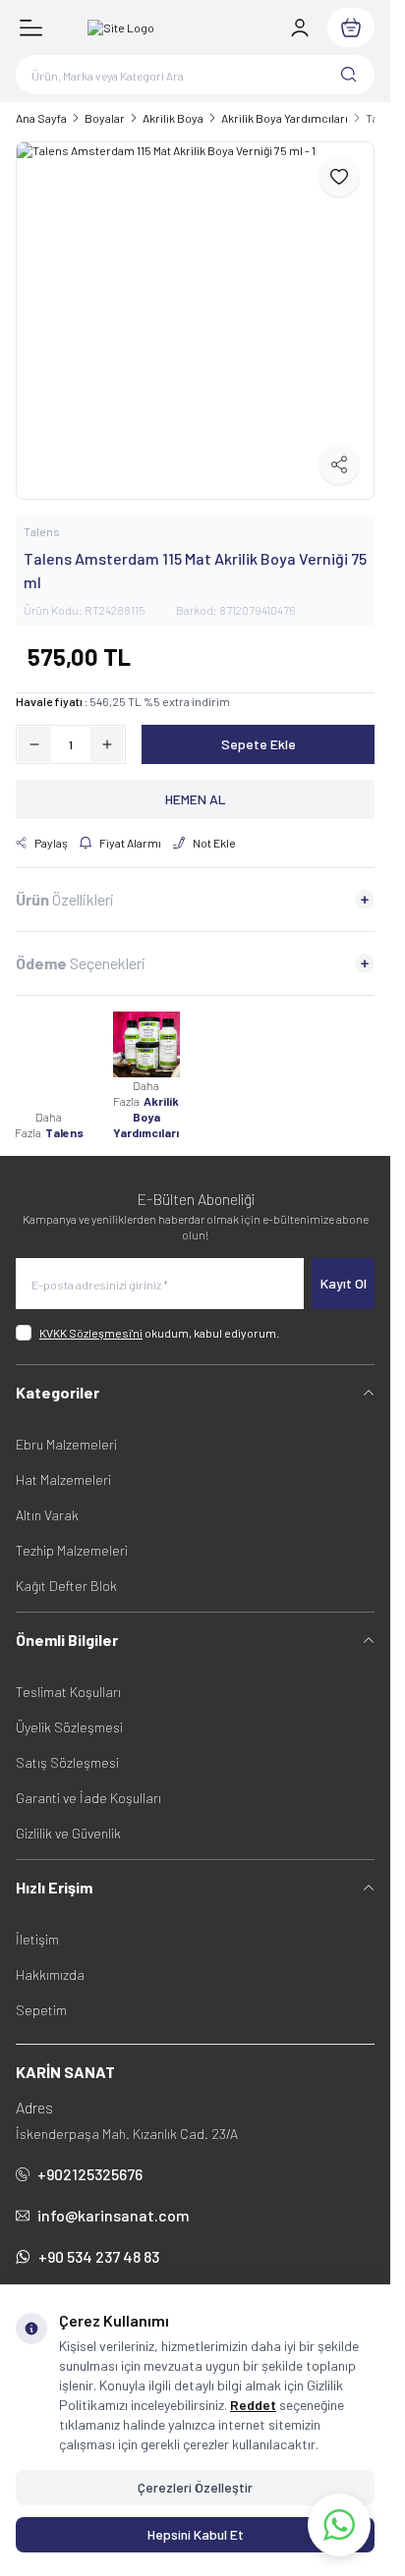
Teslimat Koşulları (68, 1692)
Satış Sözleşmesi (67, 1762)
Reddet (253, 2405)
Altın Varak (47, 1515)
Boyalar (105, 118)
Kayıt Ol (344, 1283)
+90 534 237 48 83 (99, 2256)
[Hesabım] (300, 27)
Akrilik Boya (173, 118)
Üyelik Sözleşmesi (69, 1727)
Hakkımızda (50, 1974)
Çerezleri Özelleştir (195, 2487)
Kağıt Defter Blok (66, 1586)
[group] (195, 321)
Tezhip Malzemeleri (72, 1550)
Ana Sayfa (41, 118)
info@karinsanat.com (114, 2215)
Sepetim (41, 2010)
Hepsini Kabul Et (196, 2534)
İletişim (37, 1939)
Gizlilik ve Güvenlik (68, 1833)
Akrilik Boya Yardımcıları (285, 118)
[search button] (349, 75)
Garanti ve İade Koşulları (88, 1798)
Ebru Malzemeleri (66, 1444)
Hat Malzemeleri (63, 1480)
